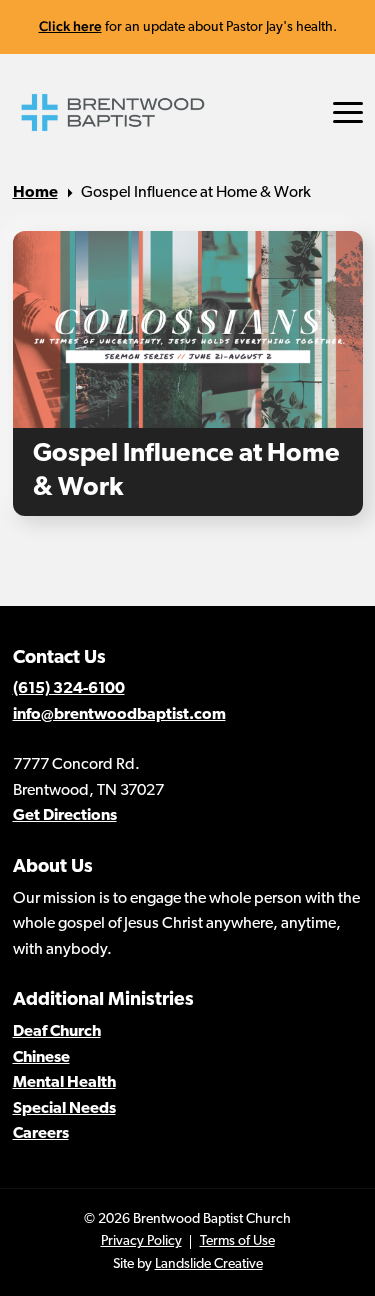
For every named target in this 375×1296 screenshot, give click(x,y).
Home (35, 193)
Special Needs (64, 1109)
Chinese (41, 1058)
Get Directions (65, 816)
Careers (41, 1134)
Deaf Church (57, 1032)
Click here (70, 26)
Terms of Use (237, 1241)
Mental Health (64, 1083)
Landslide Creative (209, 1264)
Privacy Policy (141, 1241)
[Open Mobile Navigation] (348, 112)
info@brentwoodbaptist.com (119, 715)
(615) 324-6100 (69, 689)
